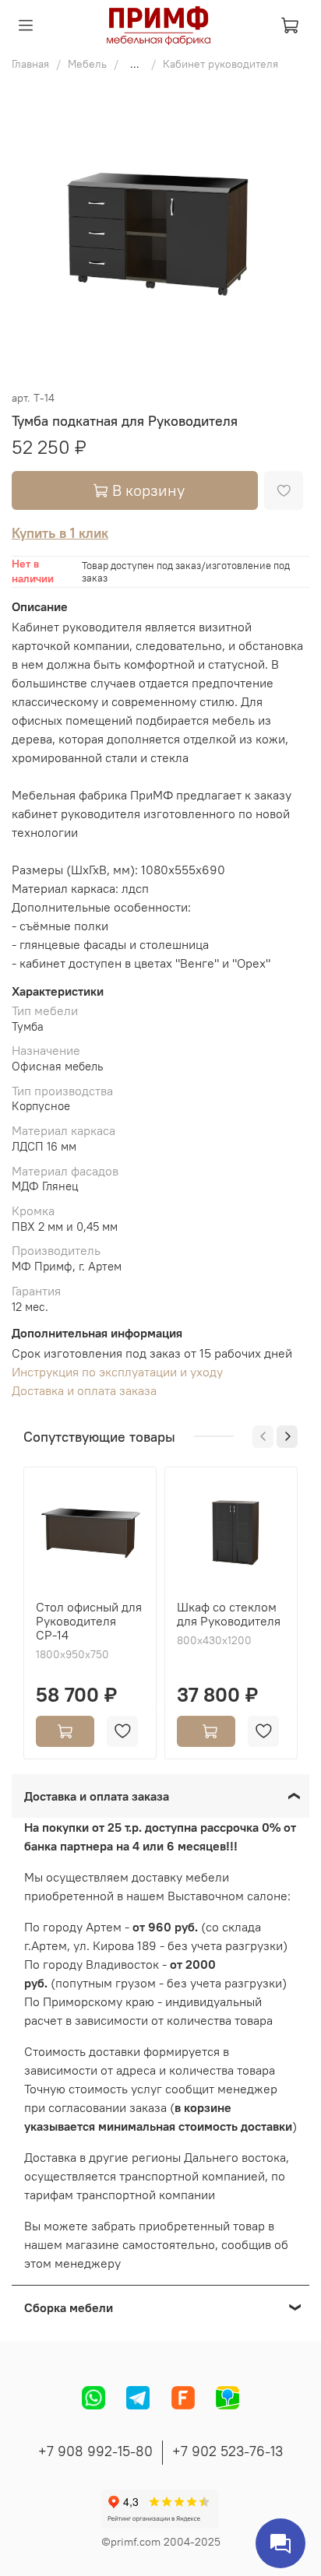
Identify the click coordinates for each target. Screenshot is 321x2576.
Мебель (87, 64)
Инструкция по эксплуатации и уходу (117, 1372)
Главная (30, 64)
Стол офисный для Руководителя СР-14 (89, 1621)
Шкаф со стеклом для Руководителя (229, 1614)
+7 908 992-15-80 (95, 2451)
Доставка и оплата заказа (84, 1390)
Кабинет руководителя (220, 64)
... (135, 64)
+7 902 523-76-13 (228, 2451)
